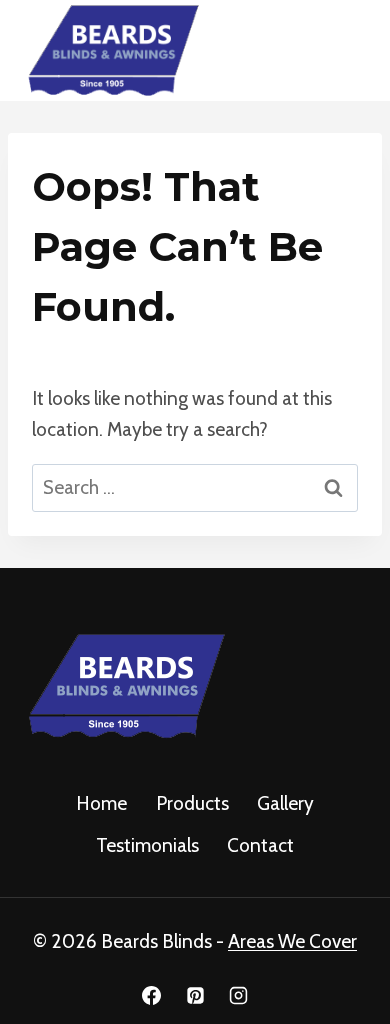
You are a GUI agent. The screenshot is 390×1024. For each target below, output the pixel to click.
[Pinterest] (195, 995)
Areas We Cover (292, 941)
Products (192, 803)
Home (101, 803)
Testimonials (147, 845)
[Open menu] (342, 50)
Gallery (285, 803)
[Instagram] (239, 995)
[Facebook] (151, 995)
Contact (260, 845)
